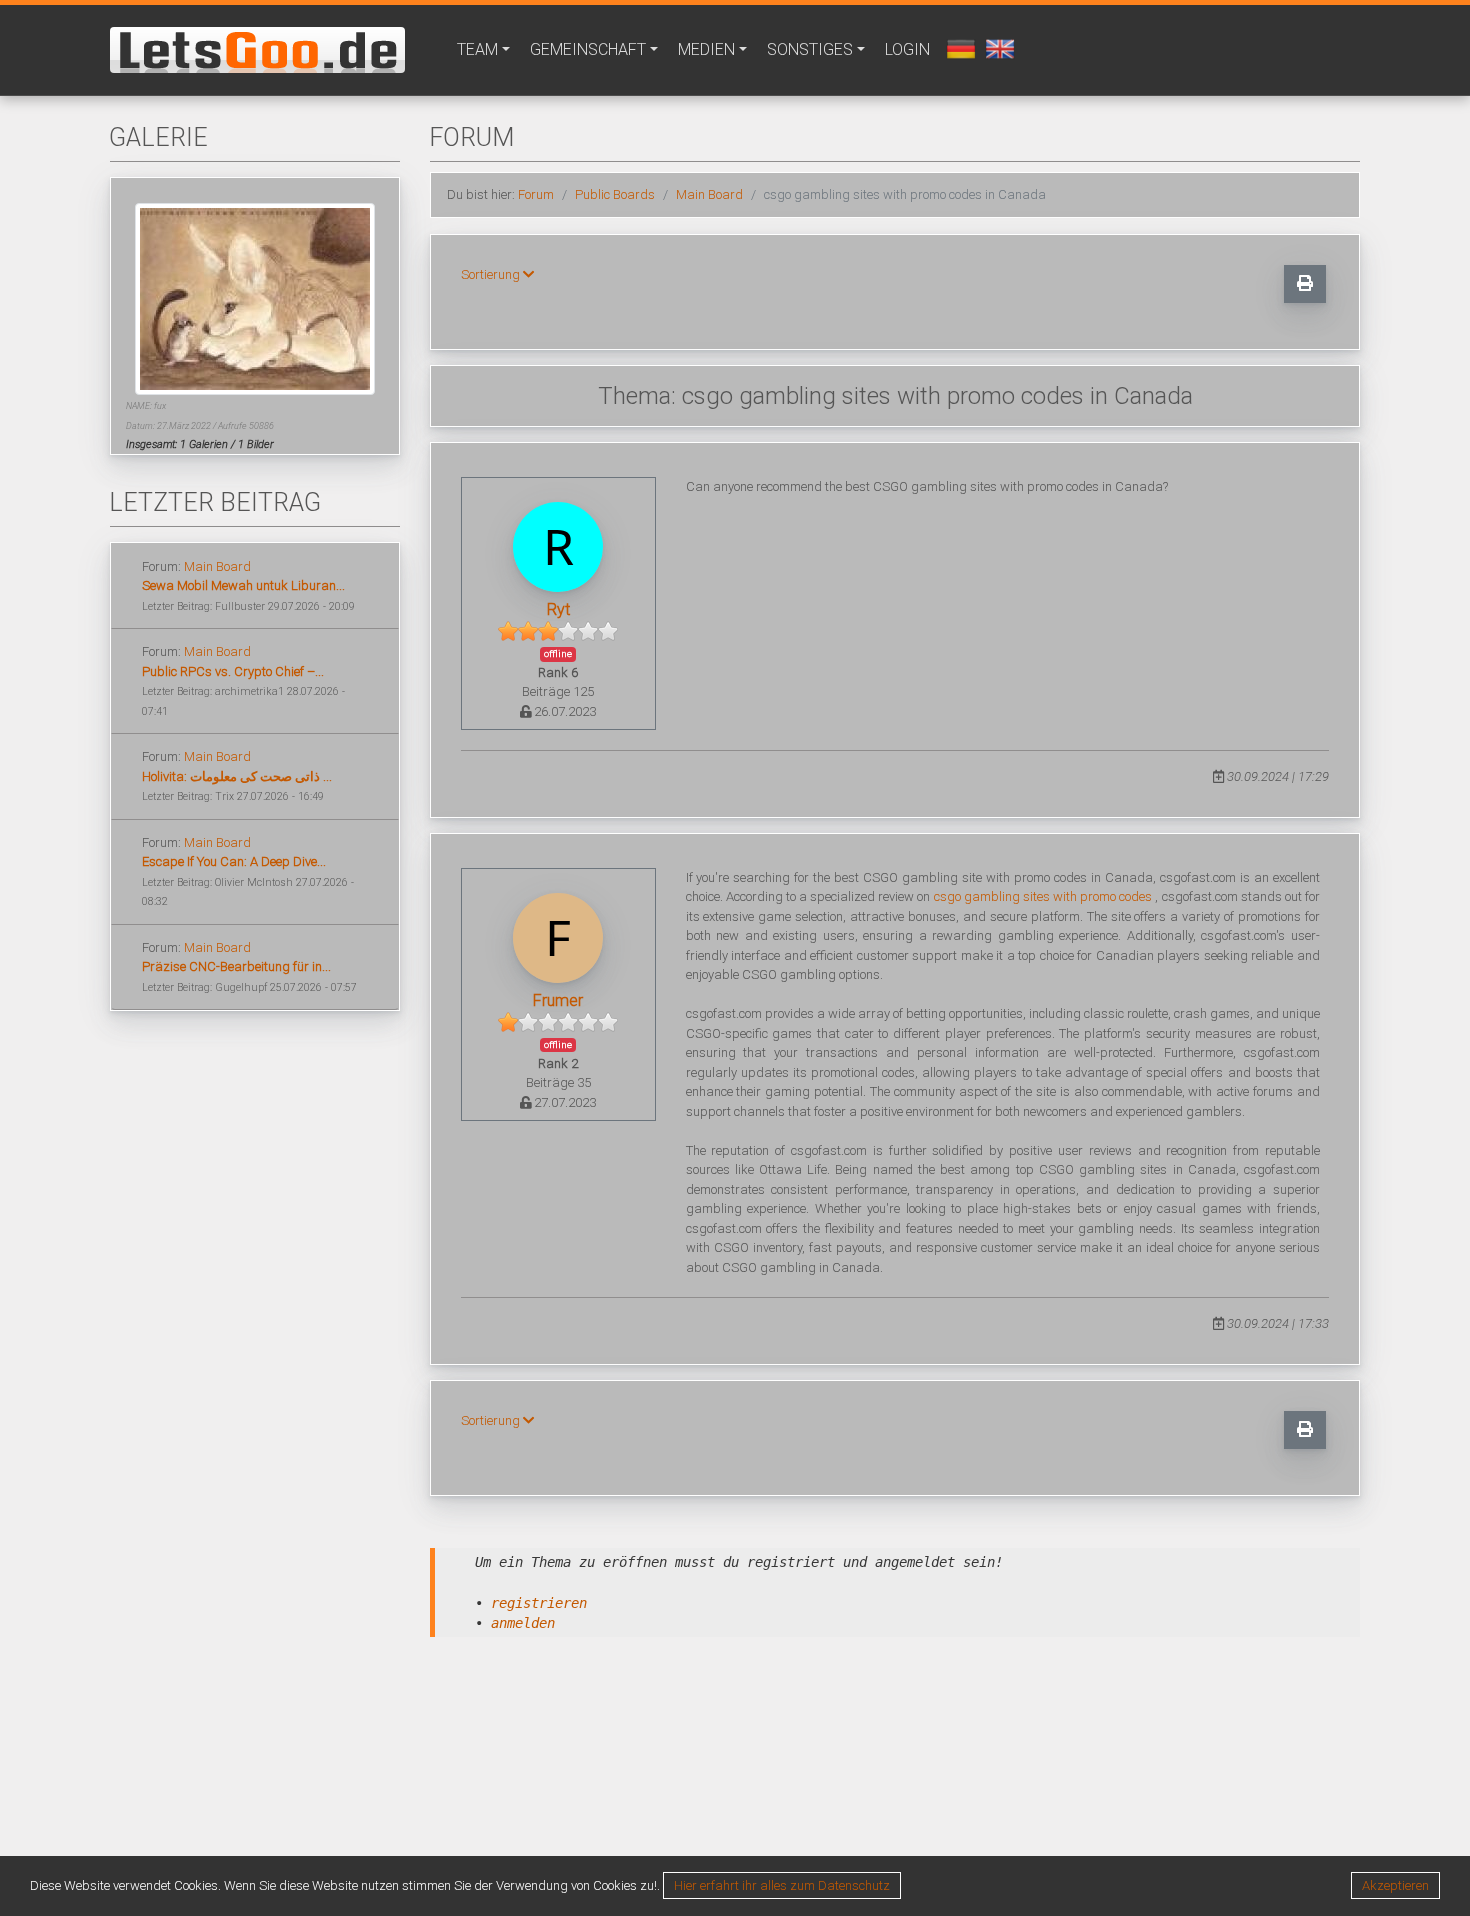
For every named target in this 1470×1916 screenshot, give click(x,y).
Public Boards (615, 194)
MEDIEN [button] (706, 49)
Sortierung (492, 274)
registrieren (539, 1603)
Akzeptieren (1395, 1885)
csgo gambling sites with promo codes (1043, 896)
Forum (536, 194)
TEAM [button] (477, 49)
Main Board (217, 566)
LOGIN (907, 49)
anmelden (523, 1623)
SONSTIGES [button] (810, 49)
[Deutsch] (958, 47)
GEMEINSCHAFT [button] (588, 49)
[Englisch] (997, 47)
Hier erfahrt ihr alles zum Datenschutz (782, 1885)
